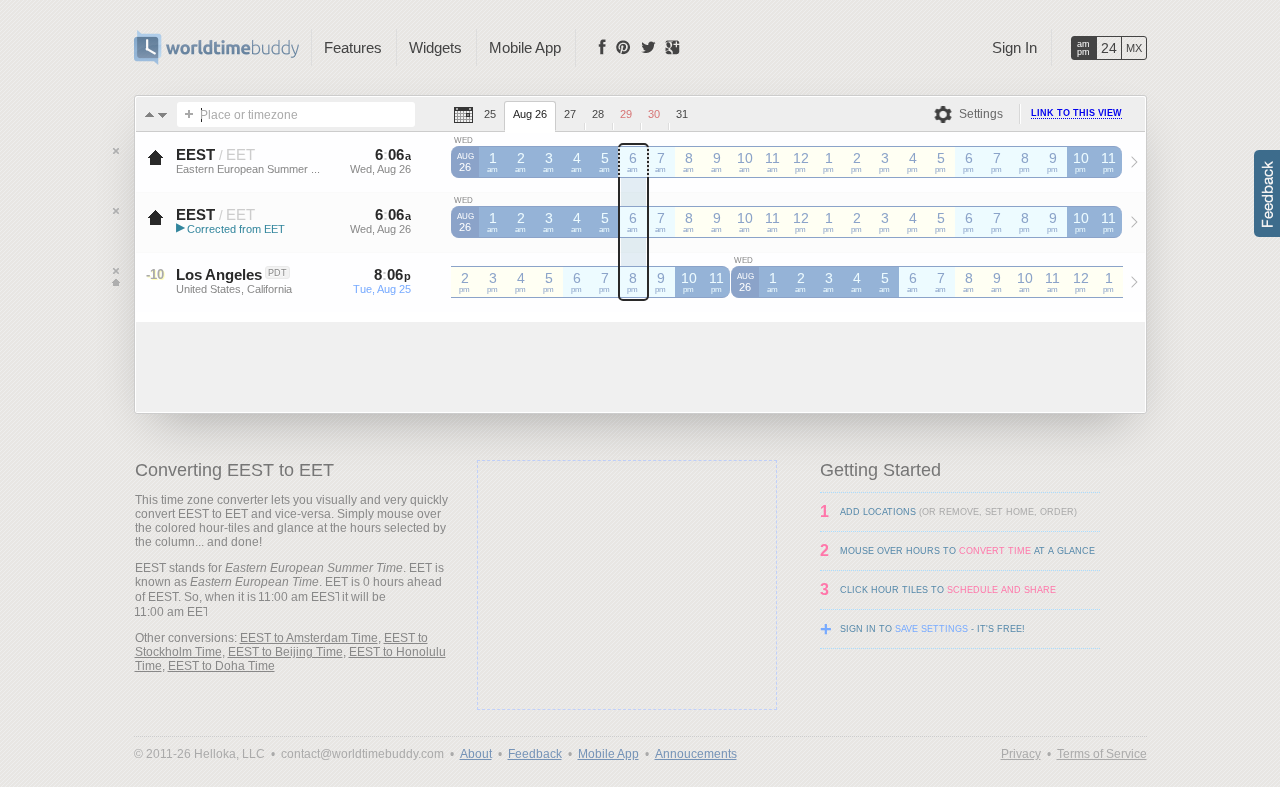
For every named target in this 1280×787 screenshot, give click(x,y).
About (476, 754)
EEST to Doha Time (221, 666)
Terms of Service (1102, 754)
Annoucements (696, 754)
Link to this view (1076, 113)
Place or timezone (249, 115)
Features (353, 47)
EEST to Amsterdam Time (309, 638)
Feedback (535, 754)
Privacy (1021, 754)
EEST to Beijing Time (285, 652)
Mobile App (525, 47)
